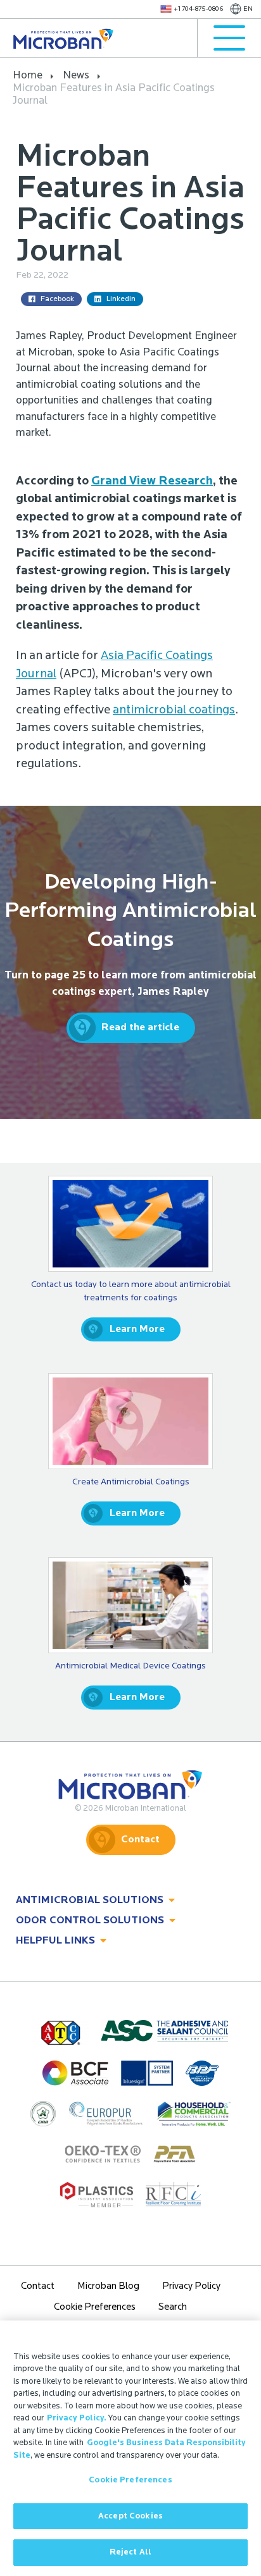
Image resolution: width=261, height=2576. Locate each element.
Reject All (130, 2552)
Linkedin (121, 299)
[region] (130, 2448)
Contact (140, 1840)
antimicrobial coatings (174, 711)
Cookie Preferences (130, 2480)
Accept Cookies (130, 2516)
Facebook (57, 299)
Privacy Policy (191, 2287)
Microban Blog (108, 2287)
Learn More (137, 1329)
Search (173, 2308)
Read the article (140, 1028)
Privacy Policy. (77, 2418)
